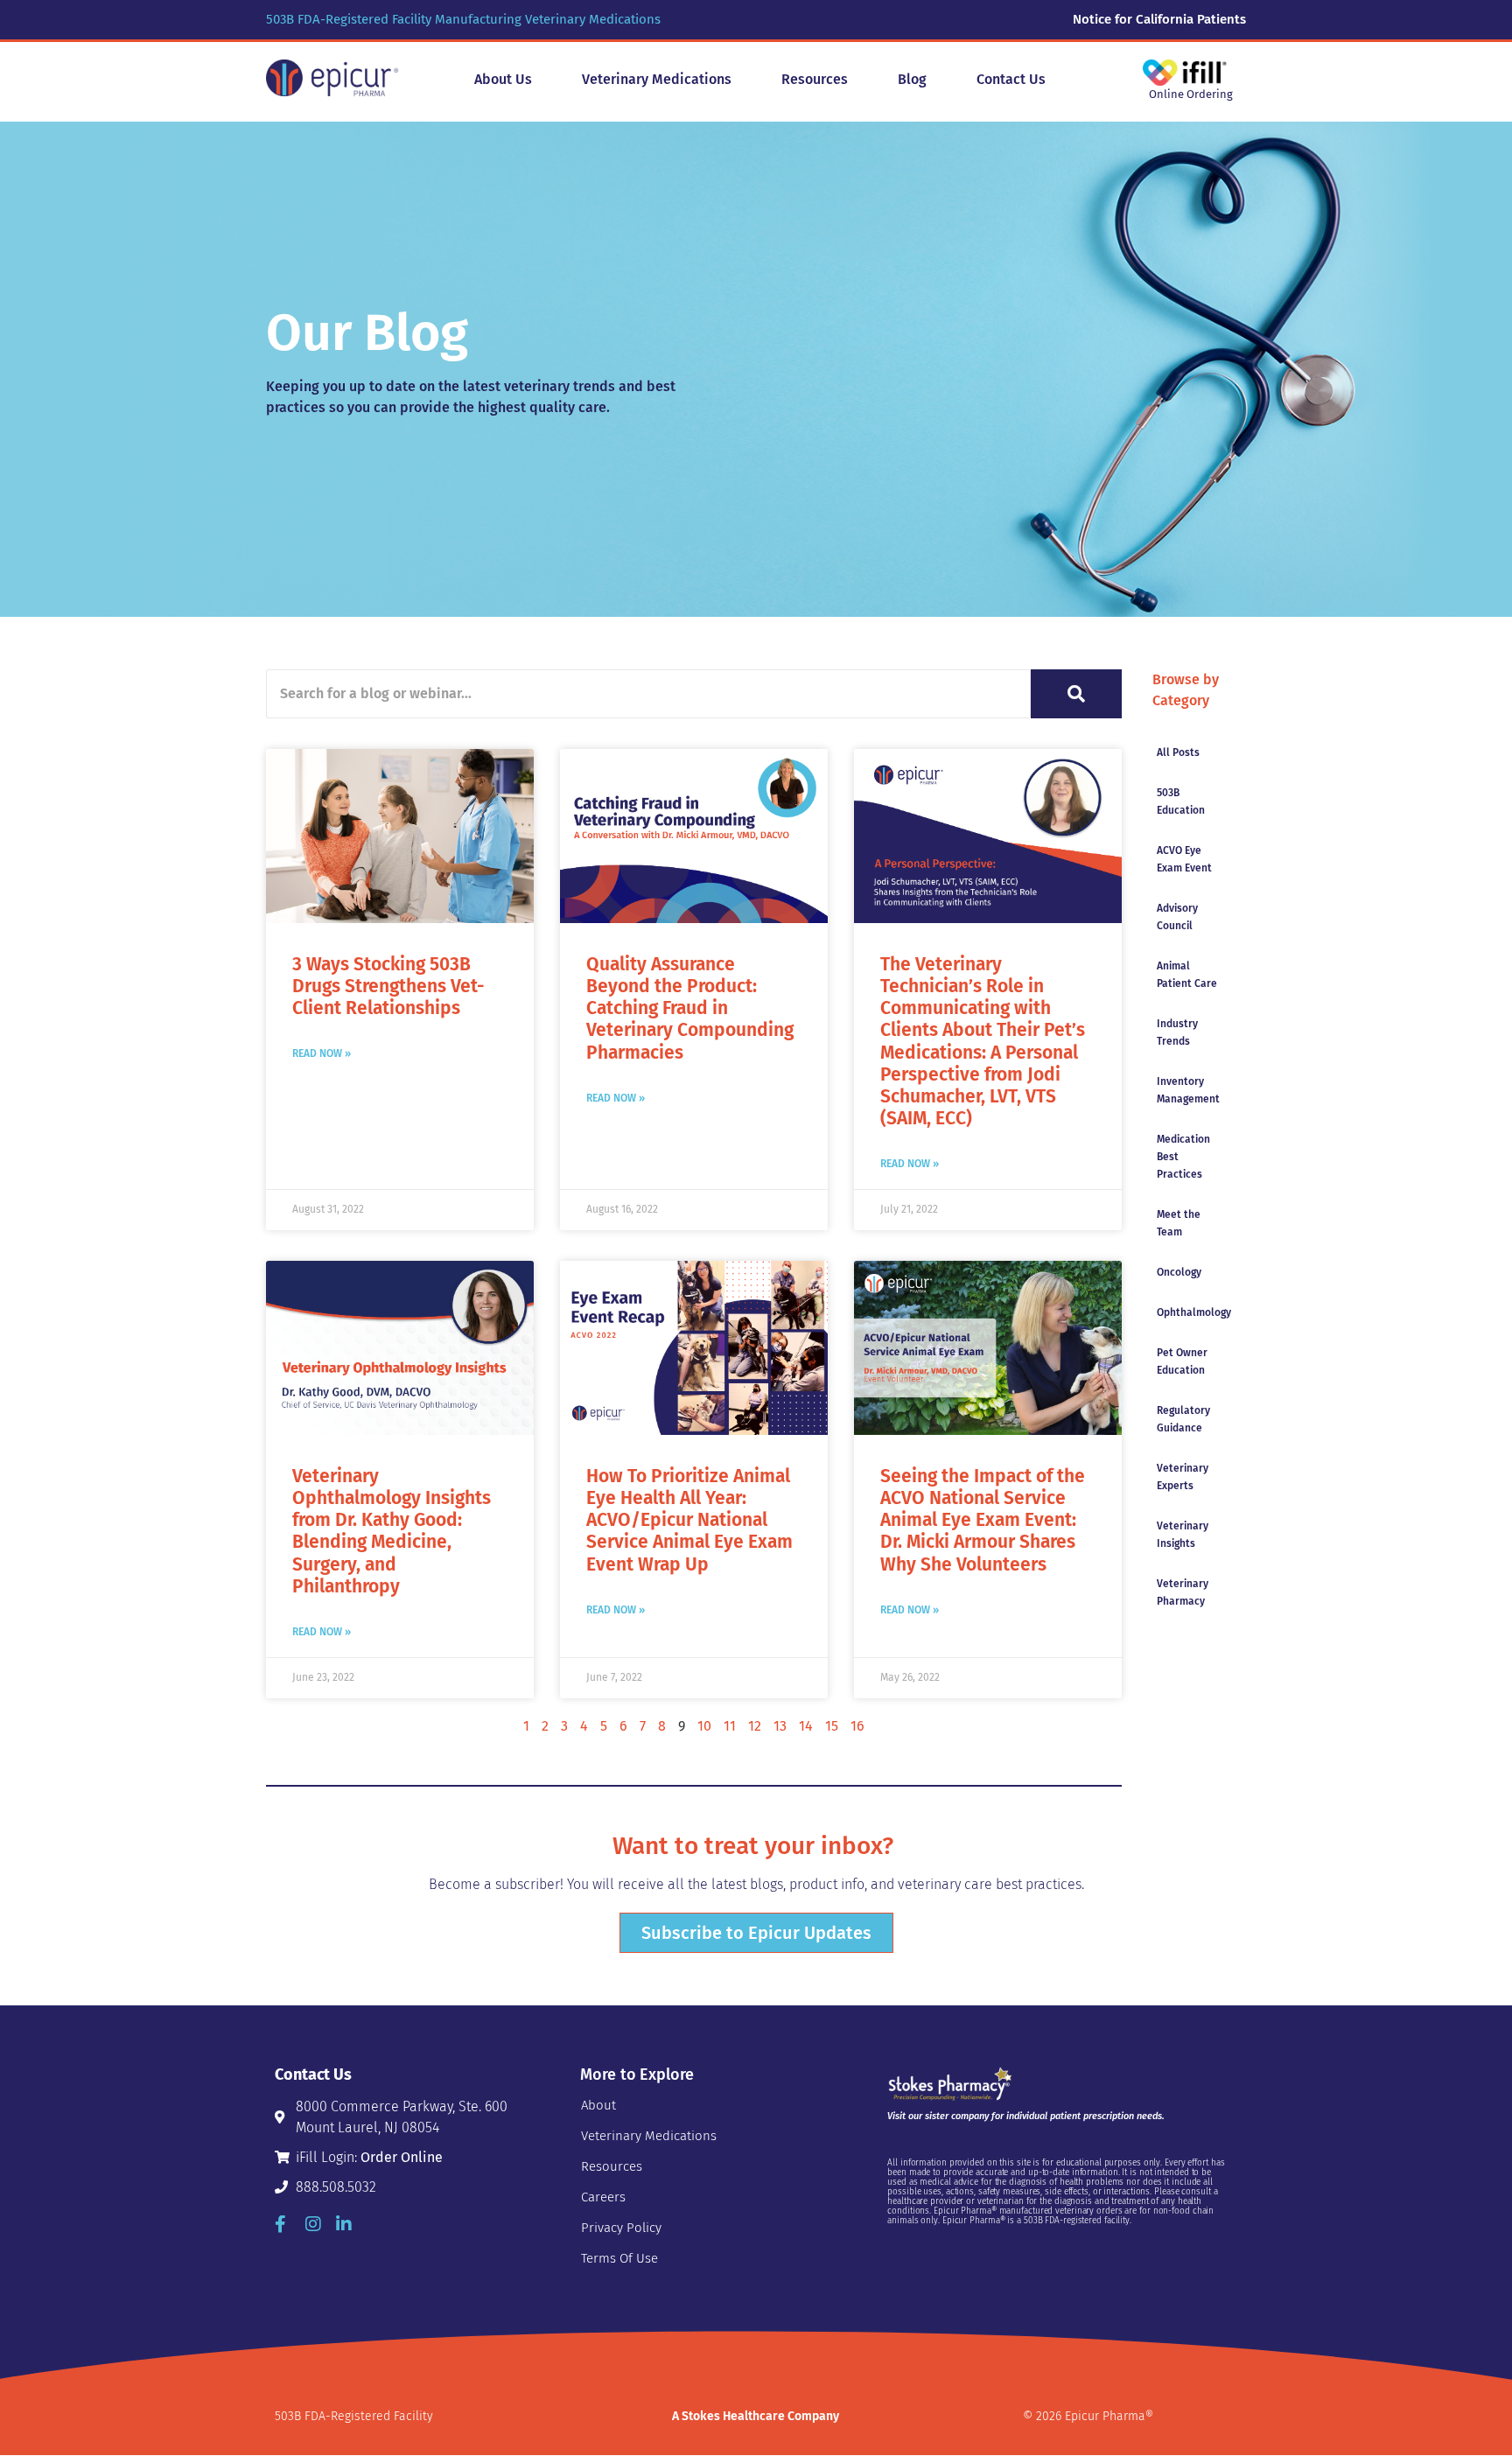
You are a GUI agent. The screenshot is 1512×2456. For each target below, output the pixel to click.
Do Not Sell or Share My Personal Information (1006, 2253)
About (598, 2105)
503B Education (1181, 801)
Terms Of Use (619, 2258)
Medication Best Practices (1183, 1157)
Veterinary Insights (1183, 1535)
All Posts (1178, 752)
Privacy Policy (621, 2228)
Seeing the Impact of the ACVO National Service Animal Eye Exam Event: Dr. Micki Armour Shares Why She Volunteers (983, 1520)
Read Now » (322, 1053)
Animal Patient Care (1187, 975)
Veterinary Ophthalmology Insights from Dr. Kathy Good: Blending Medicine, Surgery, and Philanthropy (392, 1531)
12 (755, 1726)
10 (704, 1726)
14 (806, 1726)
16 (857, 1726)
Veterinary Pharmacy (1183, 1592)
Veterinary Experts (1183, 1477)
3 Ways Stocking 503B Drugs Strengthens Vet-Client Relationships (388, 986)
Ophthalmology (1194, 1312)
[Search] (1076, 694)
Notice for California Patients (1159, 19)
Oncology (1179, 1272)
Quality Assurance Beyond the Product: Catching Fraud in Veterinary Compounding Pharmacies (690, 1008)
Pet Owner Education (1182, 1361)
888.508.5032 (336, 2187)
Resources (612, 2166)
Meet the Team (1179, 1223)
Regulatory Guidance (1183, 1419)
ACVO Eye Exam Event (1184, 859)
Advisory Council (1177, 917)
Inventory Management (1188, 1090)
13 (780, 1726)
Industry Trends (1177, 1032)
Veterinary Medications (649, 2136)
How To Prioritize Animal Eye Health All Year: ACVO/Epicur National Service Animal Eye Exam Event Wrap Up (689, 1520)
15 (832, 1726)
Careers (603, 2197)
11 (730, 1726)
